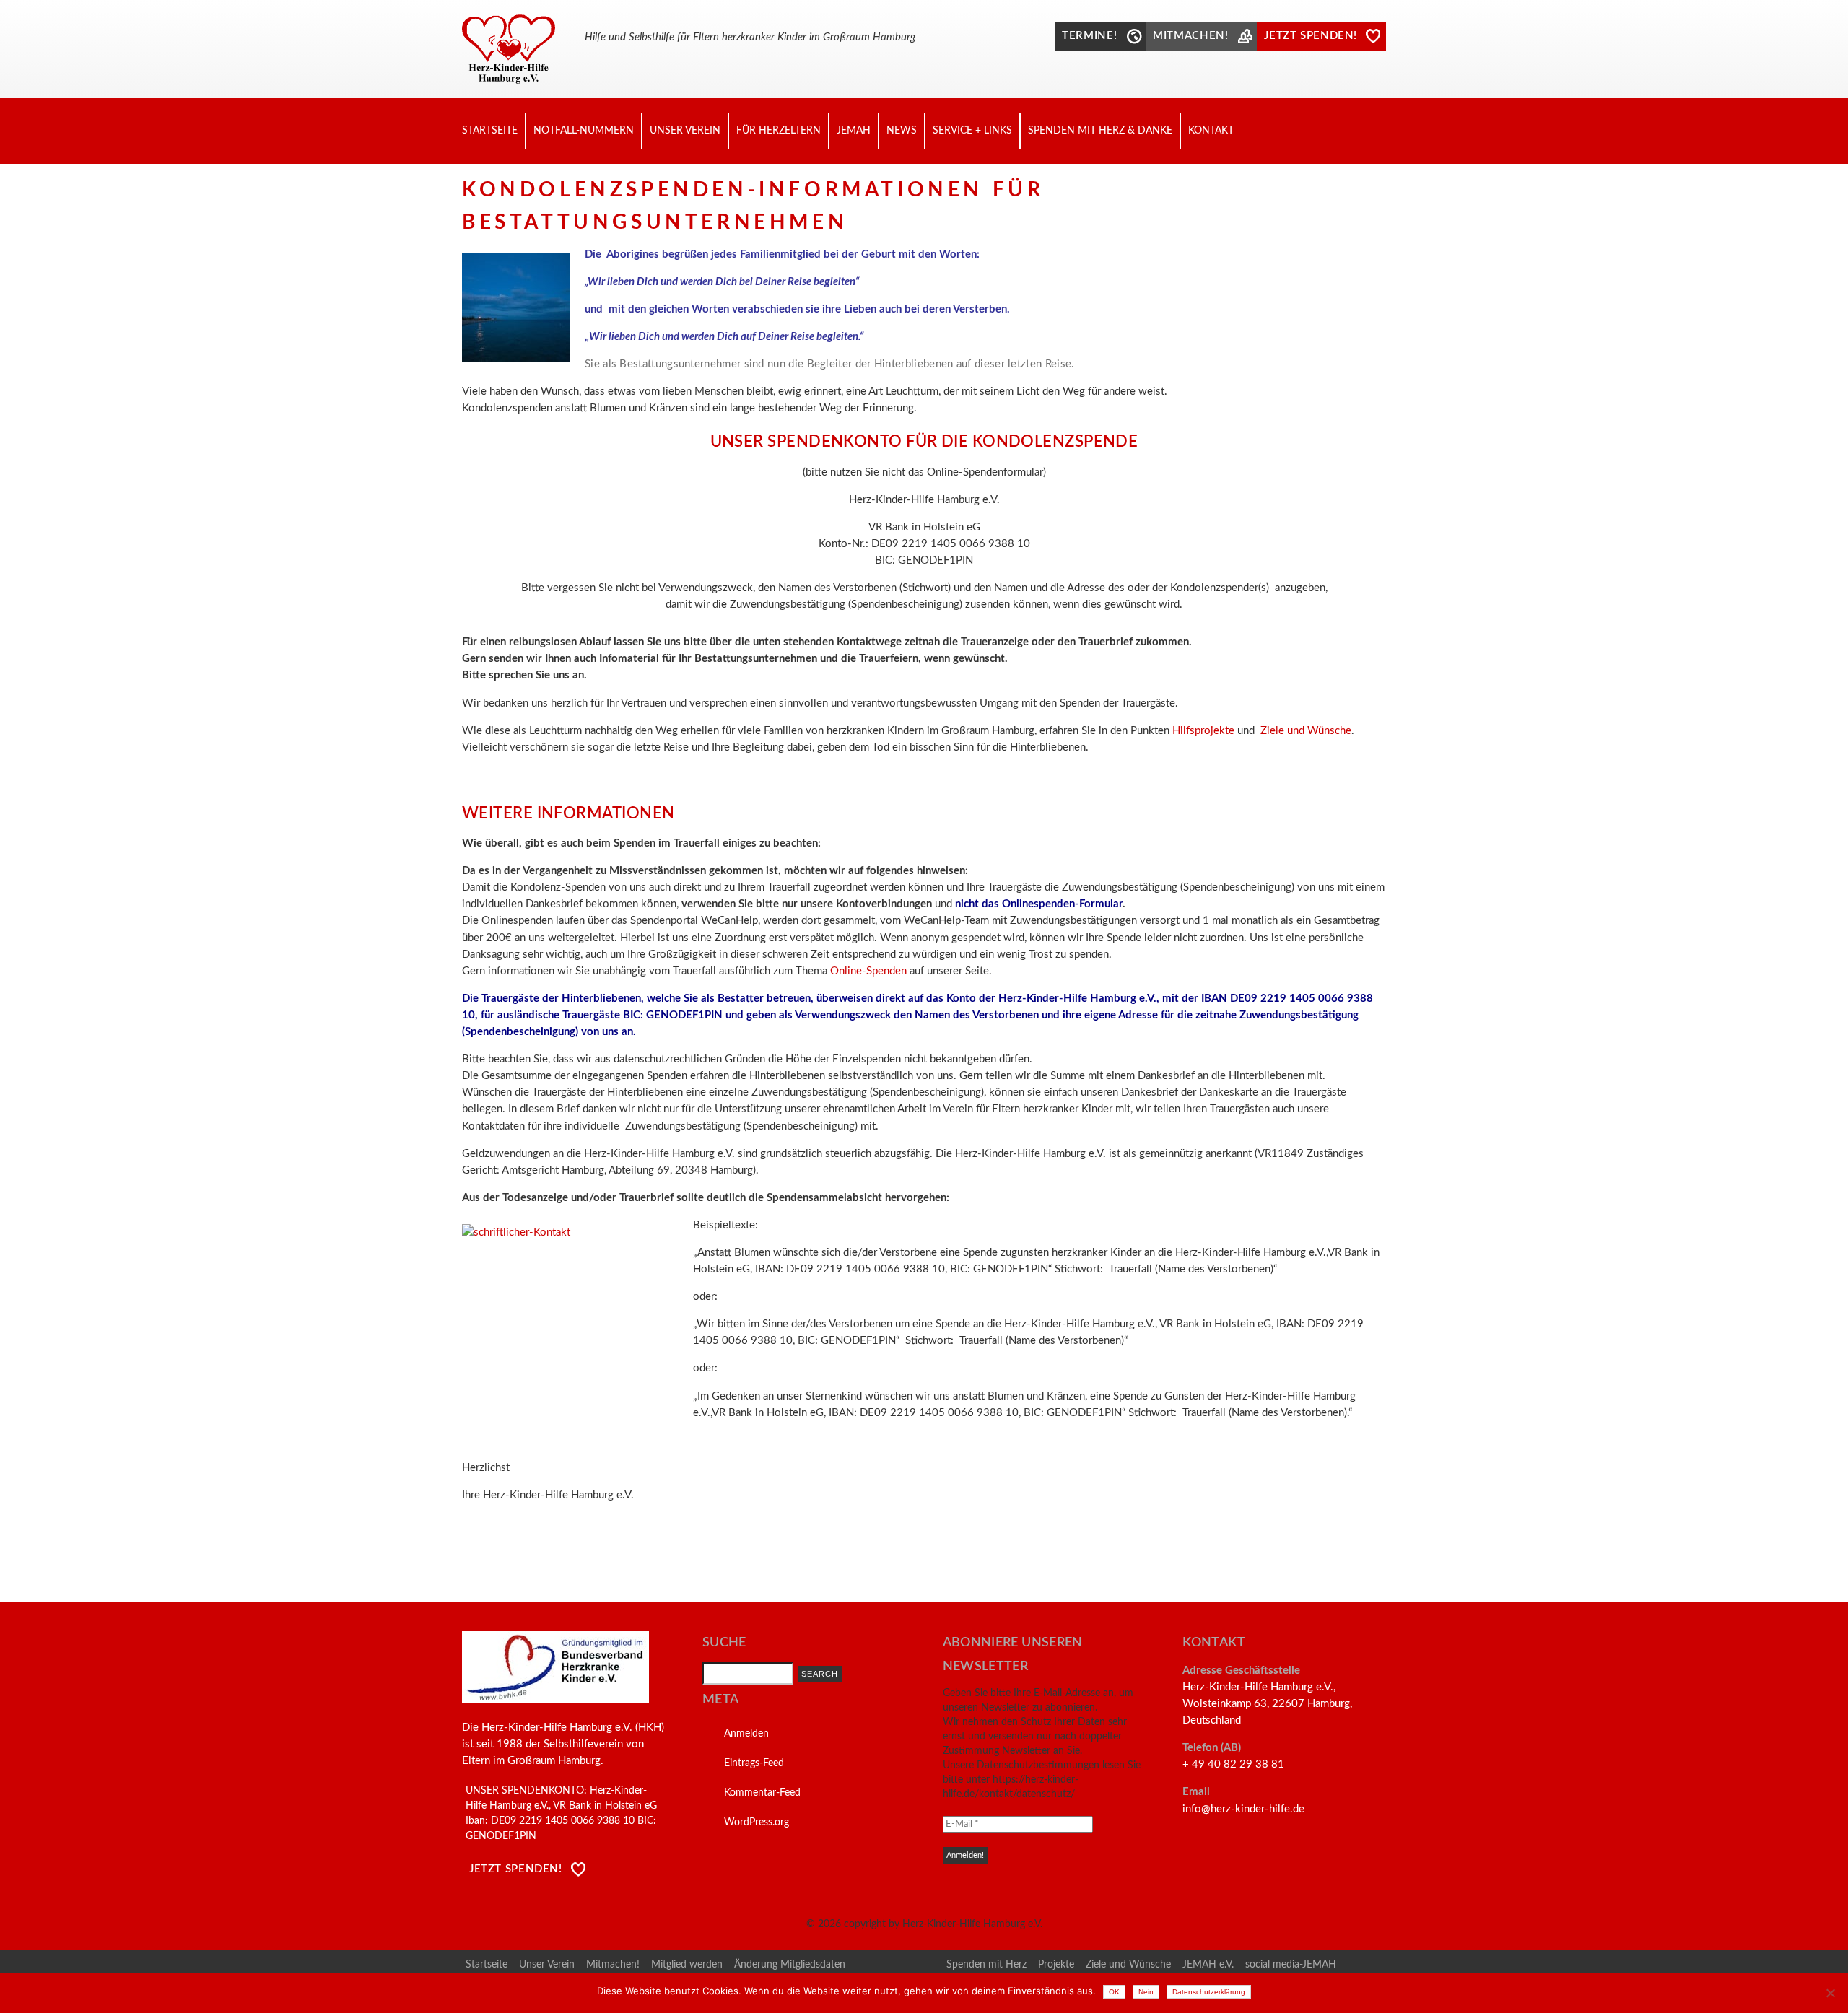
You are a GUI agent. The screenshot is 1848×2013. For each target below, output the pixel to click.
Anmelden (746, 1734)
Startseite (490, 131)
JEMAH (854, 131)
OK (1114, 1992)
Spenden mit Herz (986, 1965)
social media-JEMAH (1291, 1965)
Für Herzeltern (779, 131)
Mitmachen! (613, 1965)
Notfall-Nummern (584, 131)
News (902, 131)
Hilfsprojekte (1203, 731)
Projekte (1056, 1965)
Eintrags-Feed (754, 1763)
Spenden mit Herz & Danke (1100, 131)
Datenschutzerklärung (1209, 1992)
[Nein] (1830, 1993)
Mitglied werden (687, 1965)
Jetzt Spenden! (516, 1869)
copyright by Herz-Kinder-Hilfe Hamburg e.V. (943, 1924)
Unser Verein (685, 131)
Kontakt (1211, 131)
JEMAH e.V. (1208, 1965)
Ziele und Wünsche (1306, 731)
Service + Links (972, 131)
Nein (1146, 1992)
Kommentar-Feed (762, 1793)
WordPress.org (757, 1822)
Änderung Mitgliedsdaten (790, 1965)
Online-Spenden (868, 971)
